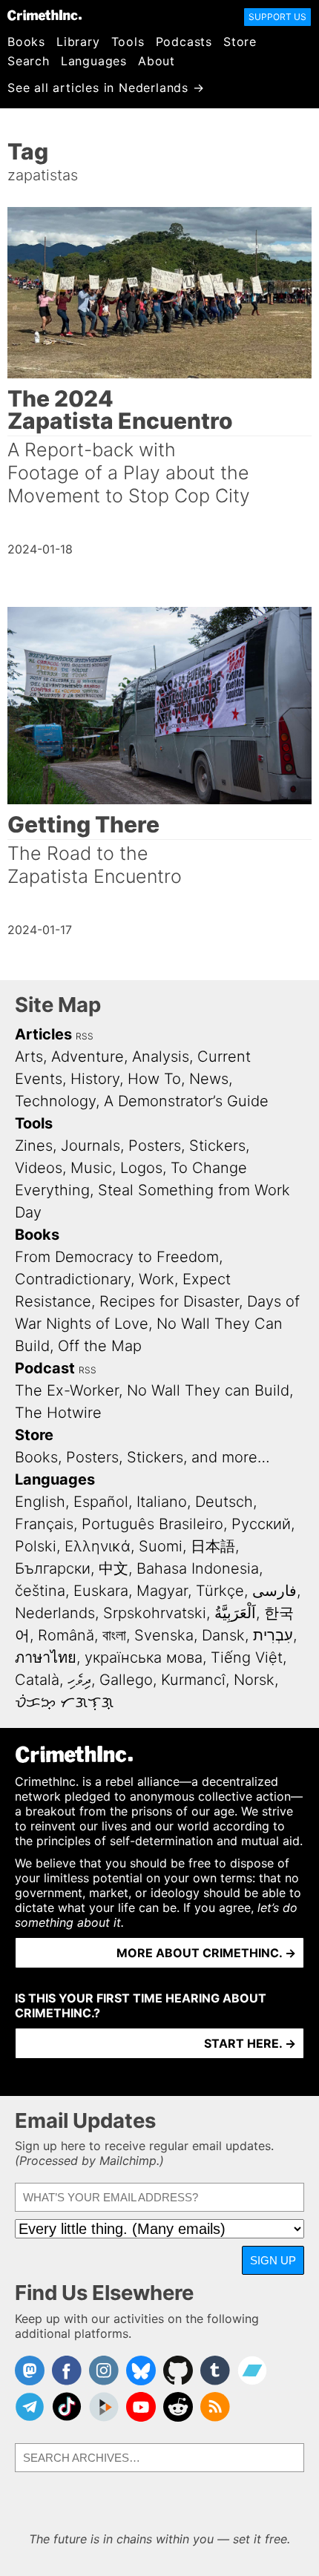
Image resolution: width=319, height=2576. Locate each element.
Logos (141, 1168)
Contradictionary (73, 1279)
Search (29, 61)
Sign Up (273, 2260)
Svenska (164, 1635)
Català (37, 1680)
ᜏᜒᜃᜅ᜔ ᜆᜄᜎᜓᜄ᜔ (64, 1702)
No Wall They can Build (208, 1390)
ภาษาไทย (46, 1657)
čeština (40, 1591)
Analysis (161, 1057)
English (40, 1502)
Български (53, 1568)
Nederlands (55, 1613)
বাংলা (114, 1635)
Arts (29, 1057)
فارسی (274, 1591)
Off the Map (100, 1346)
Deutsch (224, 1502)
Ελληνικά (98, 1546)
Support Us (277, 17)
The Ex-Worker (67, 1390)
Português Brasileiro (152, 1524)
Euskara (101, 1591)
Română (66, 1635)
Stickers (217, 1146)
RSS (85, 1036)
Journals (91, 1146)
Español (101, 1502)
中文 (114, 1568)
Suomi (161, 1546)
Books (26, 42)
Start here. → (250, 2043)
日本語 (213, 1546)
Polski (36, 1546)
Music (91, 1168)
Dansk (223, 1635)
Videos (39, 1168)
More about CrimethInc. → (206, 1953)
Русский (261, 1524)
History (95, 1079)
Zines (34, 1146)
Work (157, 1279)
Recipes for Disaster (169, 1301)
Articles (43, 1034)
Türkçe (220, 1591)
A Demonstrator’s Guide (186, 1101)
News (209, 1079)
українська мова (144, 1657)
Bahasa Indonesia (198, 1568)
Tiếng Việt (247, 1657)
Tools (128, 42)
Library (78, 42)
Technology (55, 1101)
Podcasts (184, 42)
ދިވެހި (79, 1680)
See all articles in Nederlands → (106, 88)
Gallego (126, 1680)
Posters (155, 1146)
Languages (94, 61)
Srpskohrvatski (155, 1613)
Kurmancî (193, 1680)
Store (240, 42)
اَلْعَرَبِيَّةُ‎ (235, 1613)
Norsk (254, 1680)
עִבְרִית (273, 1635)
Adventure (88, 1057)
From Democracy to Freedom (117, 1257)
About (157, 61)
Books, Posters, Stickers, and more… (142, 1457)
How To (154, 1079)
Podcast (45, 1368)
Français (44, 1524)
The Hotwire (58, 1413)
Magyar (162, 1591)
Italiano (162, 1502)
